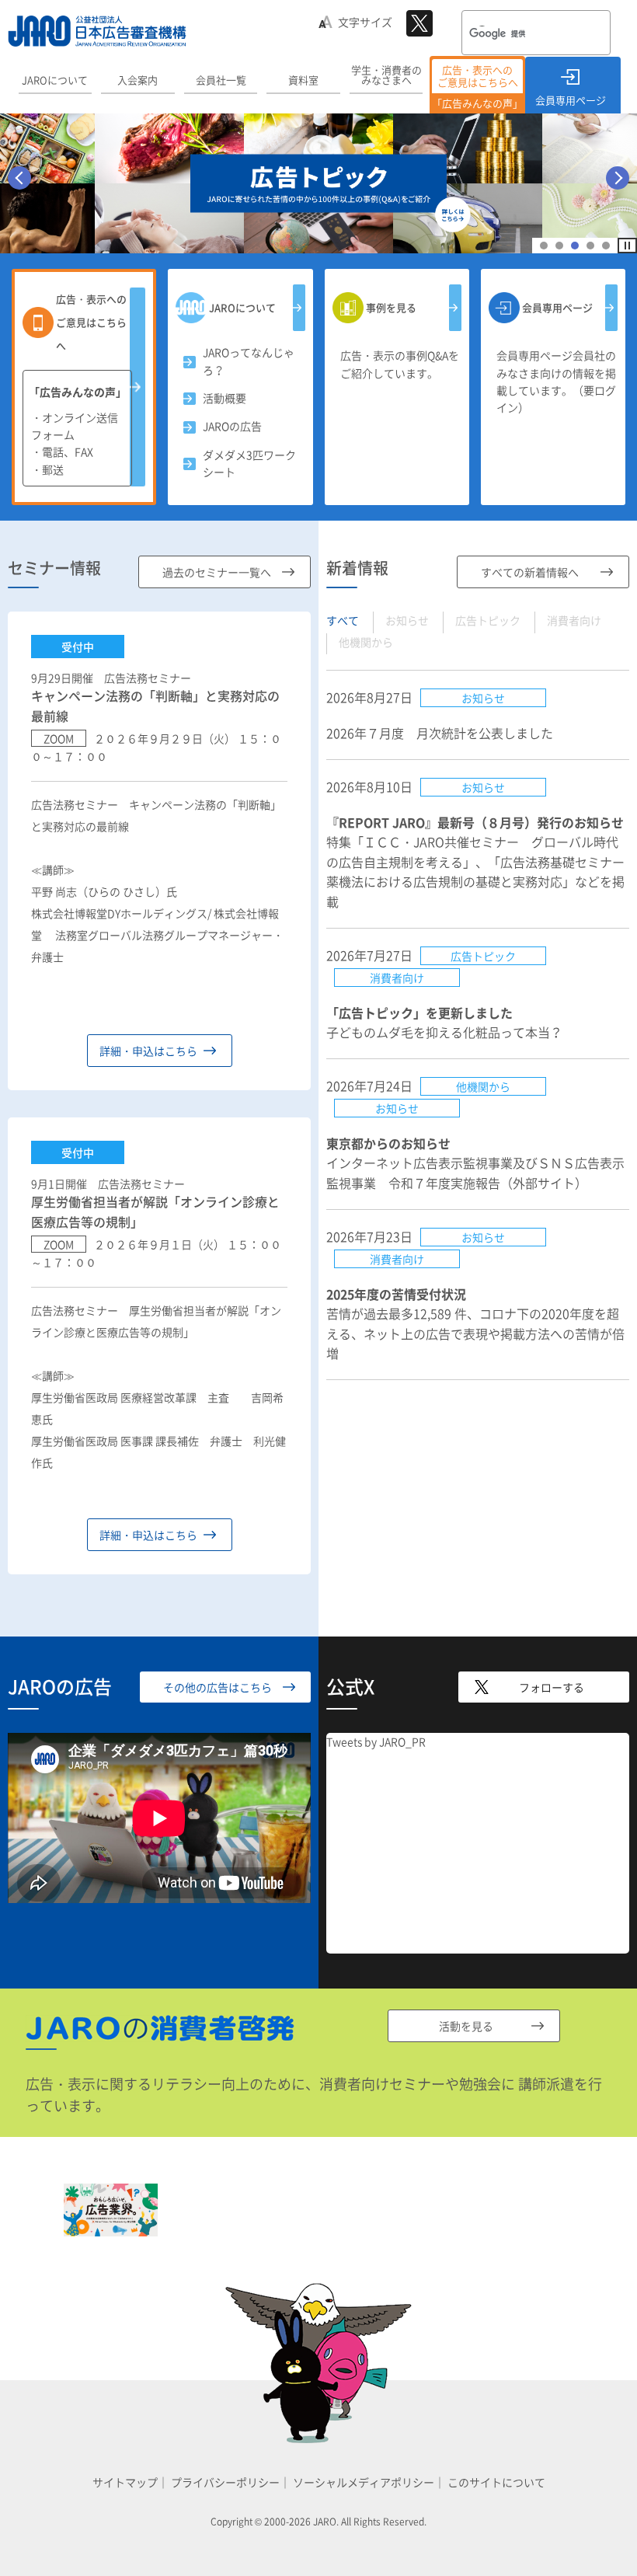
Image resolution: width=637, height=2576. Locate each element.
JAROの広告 (232, 426)
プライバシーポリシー (225, 2482)
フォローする (552, 1687)
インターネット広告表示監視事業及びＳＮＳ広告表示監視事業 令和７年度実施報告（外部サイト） (475, 1163)
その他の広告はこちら (218, 1687)
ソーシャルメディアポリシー (364, 2482)
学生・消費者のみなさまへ (386, 75)
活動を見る (466, 2026)
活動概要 (225, 398)
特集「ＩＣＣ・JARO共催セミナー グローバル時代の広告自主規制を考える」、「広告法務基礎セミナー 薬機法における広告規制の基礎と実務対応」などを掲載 (482, 862)
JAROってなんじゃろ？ (249, 361)
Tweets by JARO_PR (376, 1741)
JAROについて (55, 80)
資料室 (303, 80)
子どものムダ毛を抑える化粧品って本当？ (444, 1023)
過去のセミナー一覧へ (217, 572)
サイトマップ (125, 2482)
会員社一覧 (221, 80)
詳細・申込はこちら (148, 1051)
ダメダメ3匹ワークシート (249, 463)
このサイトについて (496, 2482)
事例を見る (391, 307)
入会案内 (137, 80)
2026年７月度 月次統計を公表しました (440, 733)
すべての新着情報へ (530, 572)
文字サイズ (365, 22)
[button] (544, 246)
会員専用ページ (571, 100)
